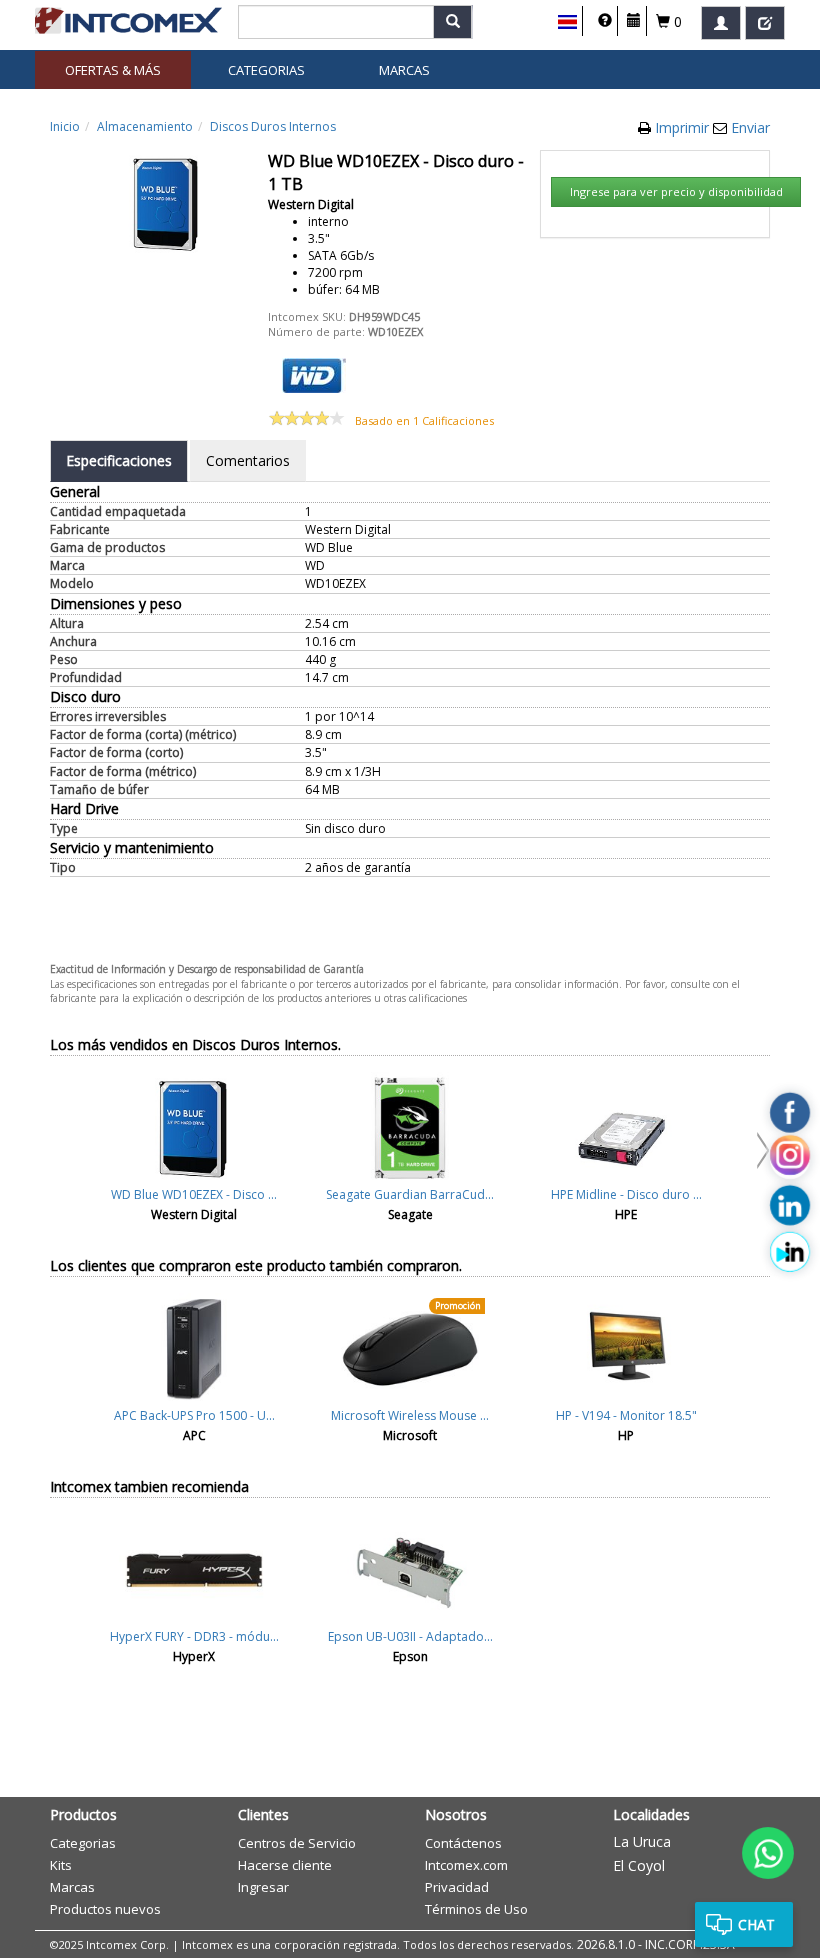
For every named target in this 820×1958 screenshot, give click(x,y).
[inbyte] (790, 1252)
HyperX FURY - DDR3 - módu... (194, 1636)
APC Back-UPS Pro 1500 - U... (194, 1415)
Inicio (65, 126)
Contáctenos (463, 1843)
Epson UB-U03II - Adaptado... (410, 1636)
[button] (567, 22)
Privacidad (457, 1887)
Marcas (404, 70)
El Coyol (639, 1865)
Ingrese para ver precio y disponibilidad (676, 191)
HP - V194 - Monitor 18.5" (626, 1415)
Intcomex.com (466, 1865)
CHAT (756, 1924)
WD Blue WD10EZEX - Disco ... (194, 1194)
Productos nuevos (105, 1909)
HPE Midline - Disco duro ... (626, 1194)
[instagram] (790, 1159)
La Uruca (642, 1841)
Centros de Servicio (297, 1843)
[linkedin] (790, 1205)
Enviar (750, 127)
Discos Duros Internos (273, 126)
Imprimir (684, 127)
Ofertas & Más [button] (113, 70)
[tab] (119, 461)
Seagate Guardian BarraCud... (410, 1194)
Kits (61, 1865)
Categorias (266, 70)
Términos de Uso (476, 1909)
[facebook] (790, 1112)
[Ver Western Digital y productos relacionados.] (314, 373)
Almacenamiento (145, 126)
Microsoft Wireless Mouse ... (410, 1415)
